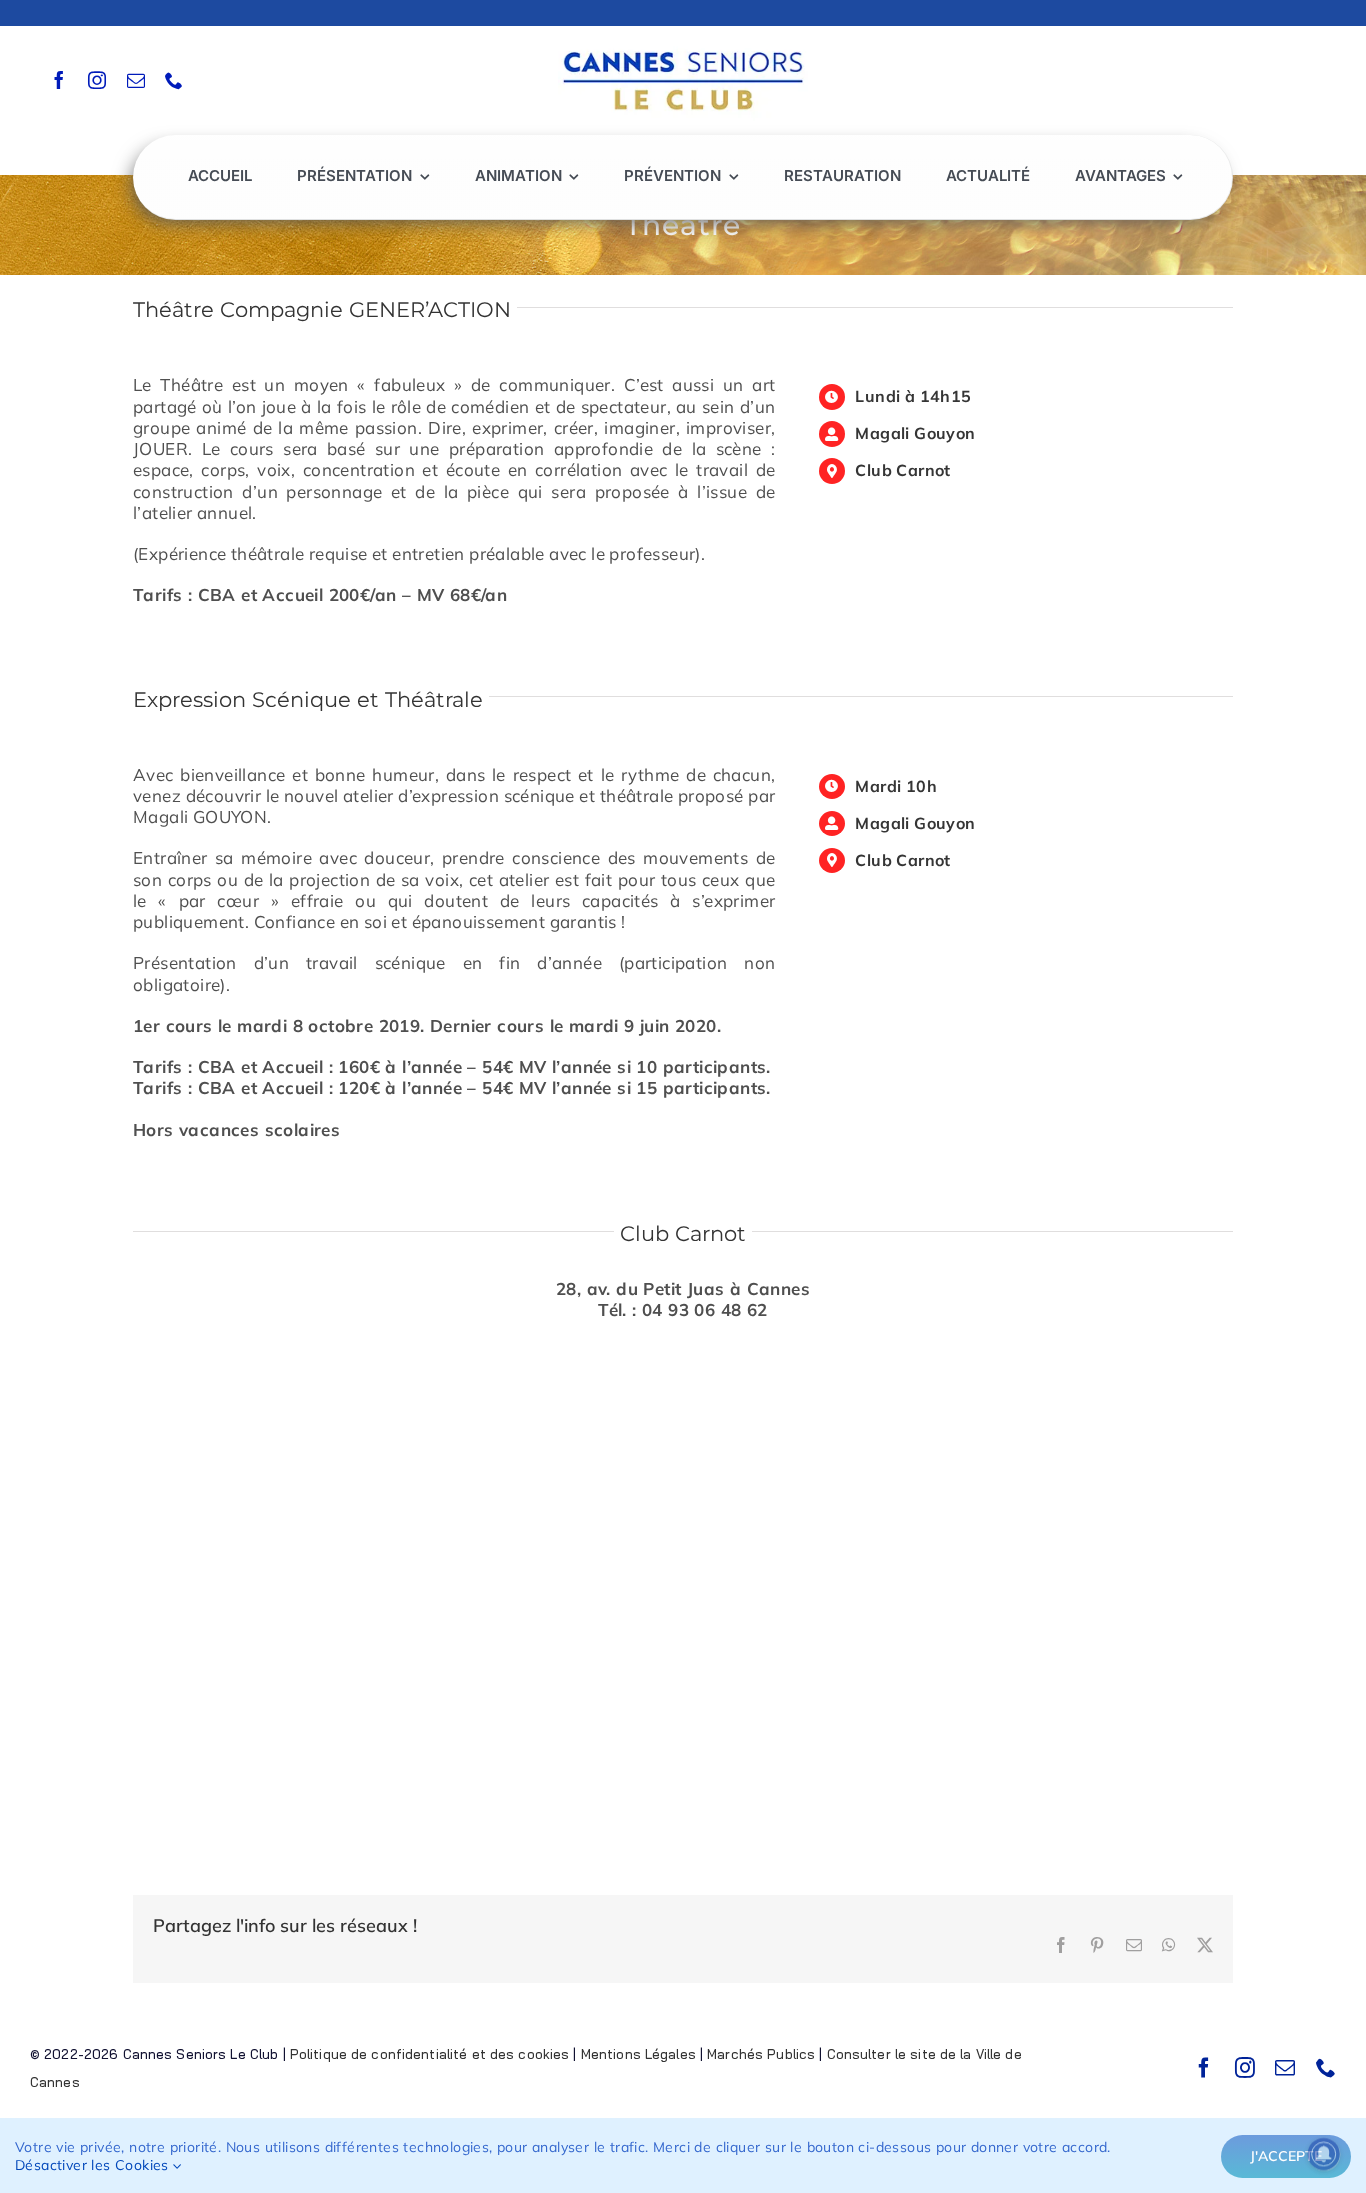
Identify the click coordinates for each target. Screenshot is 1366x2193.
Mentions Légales (638, 2054)
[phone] (174, 80)
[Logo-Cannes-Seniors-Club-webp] (683, 46)
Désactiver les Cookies (94, 2165)
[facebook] (59, 80)
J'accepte (1286, 2156)
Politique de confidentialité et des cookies (430, 2054)
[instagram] (97, 80)
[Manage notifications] (1324, 2154)
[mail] (136, 80)
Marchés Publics (761, 2054)
